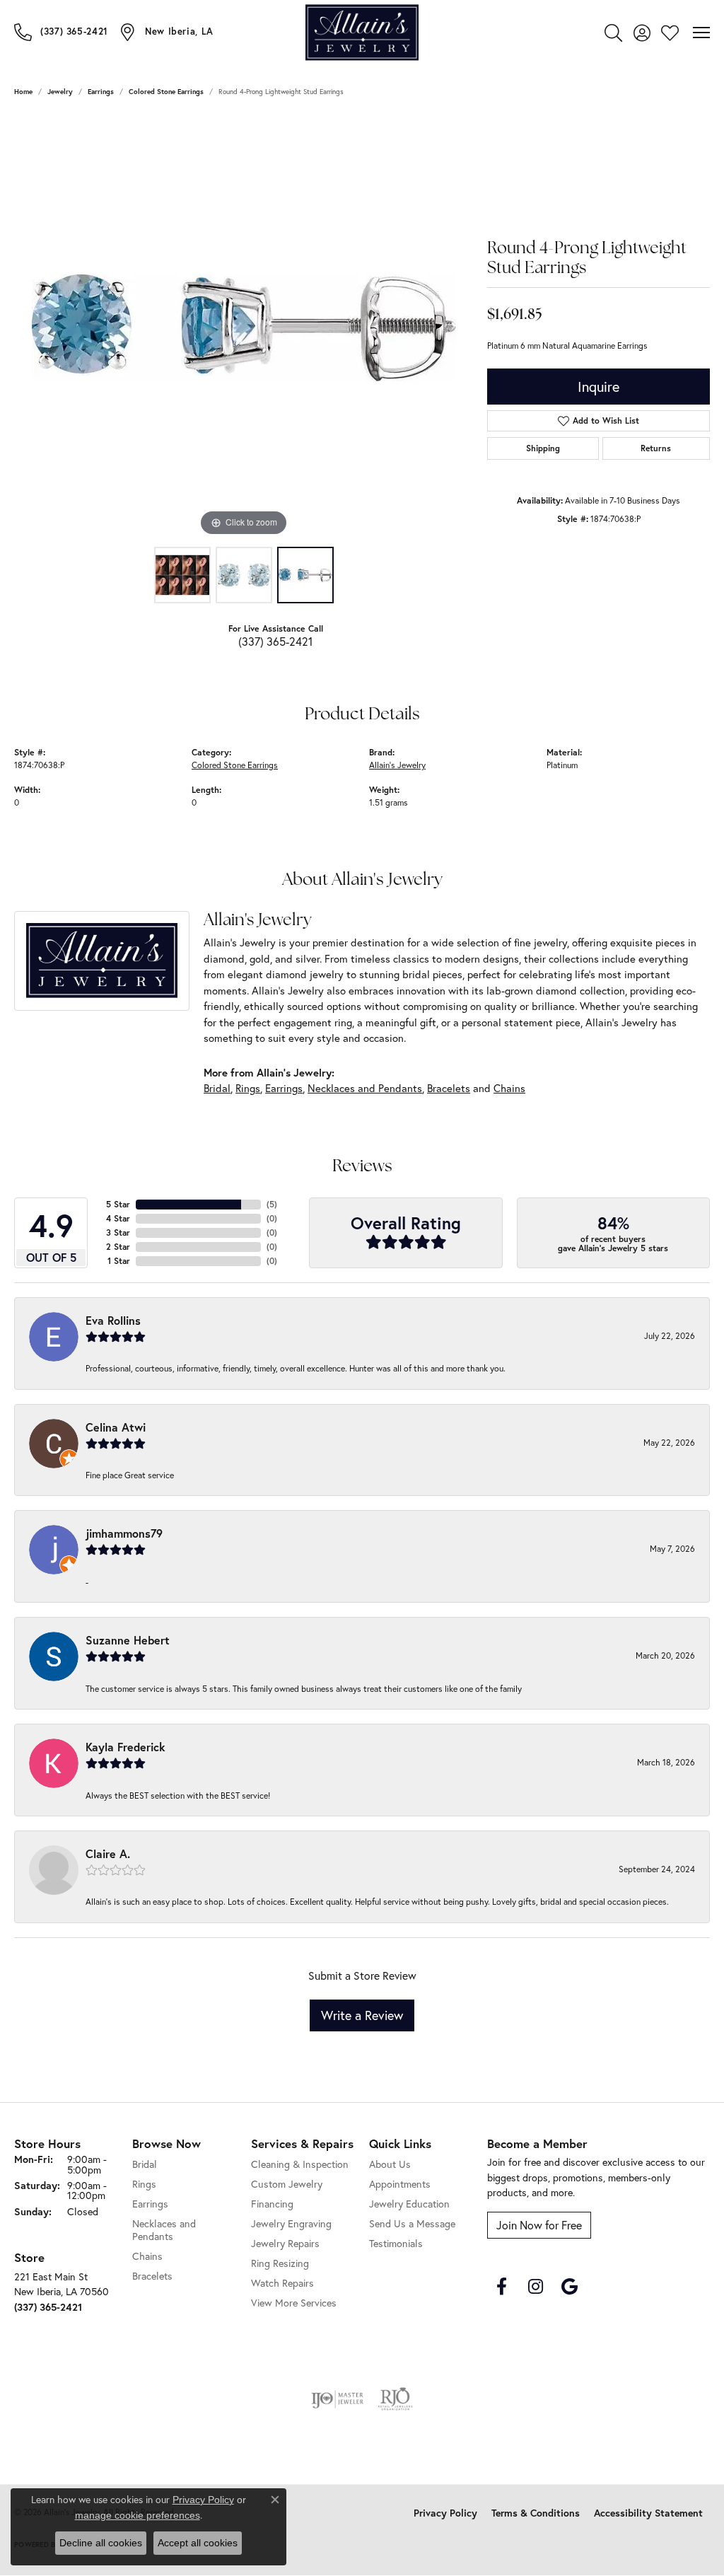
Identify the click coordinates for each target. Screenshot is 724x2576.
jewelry (60, 92)
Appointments (400, 2184)
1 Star (119, 1261)
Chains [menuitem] (147, 2256)
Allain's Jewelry (397, 765)
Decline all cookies (101, 2543)
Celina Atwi (116, 1427)
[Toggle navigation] (701, 33)
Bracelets (449, 1088)
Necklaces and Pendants (365, 1088)
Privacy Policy (445, 2513)
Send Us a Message (412, 2223)
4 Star (118, 1218)
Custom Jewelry (287, 2184)
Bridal (217, 1088)
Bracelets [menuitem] (152, 2276)
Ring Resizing (280, 2263)
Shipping (543, 448)
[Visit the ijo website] (338, 2399)
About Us (390, 2164)
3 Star (118, 1232)
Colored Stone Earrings (166, 92)
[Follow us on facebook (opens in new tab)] (501, 2287)
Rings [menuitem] (144, 2184)
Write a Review (362, 2015)
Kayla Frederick (125, 1747)
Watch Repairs (282, 2283)
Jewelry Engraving (291, 2223)
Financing (272, 2204)
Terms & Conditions (536, 2513)
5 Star (118, 1204)
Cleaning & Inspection (300, 2164)
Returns (656, 448)
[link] (61, 32)
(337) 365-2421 (275, 641)
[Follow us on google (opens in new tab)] (569, 2287)
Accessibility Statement (648, 2513)
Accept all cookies (198, 2543)
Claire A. (108, 1853)
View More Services (294, 2303)
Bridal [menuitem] (145, 2164)
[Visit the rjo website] (395, 2399)
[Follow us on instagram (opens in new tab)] (535, 2287)
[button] (613, 33)
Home (23, 92)
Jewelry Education (409, 2204)
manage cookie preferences (138, 2515)
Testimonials (396, 2243)
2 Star (118, 1247)
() (272, 1204)
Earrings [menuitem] (150, 2204)
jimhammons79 (124, 1533)
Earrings (101, 92)
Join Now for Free (539, 2225)
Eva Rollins (113, 1320)
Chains (509, 1088)
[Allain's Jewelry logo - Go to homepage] (362, 32)
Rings (248, 1088)
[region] (244, 327)
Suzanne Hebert (128, 1640)
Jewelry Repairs (285, 2243)
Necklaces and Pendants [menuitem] (164, 2230)
